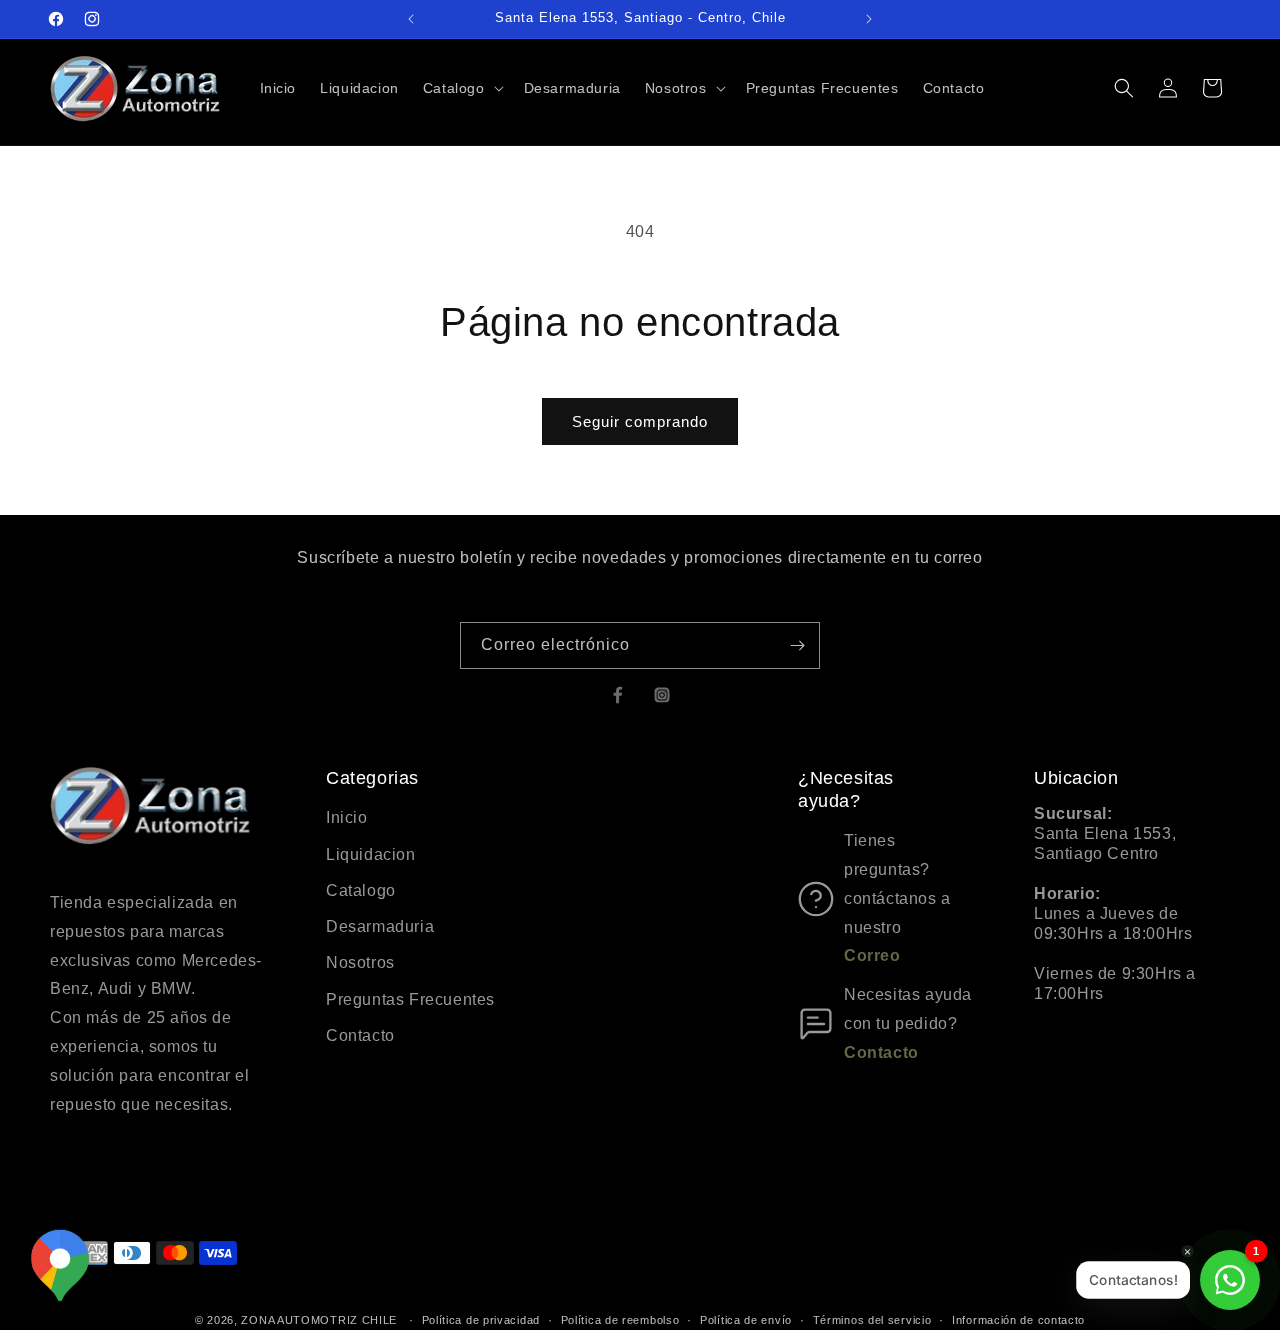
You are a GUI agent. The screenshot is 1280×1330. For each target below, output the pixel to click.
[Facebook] (618, 695)
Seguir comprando (640, 421)
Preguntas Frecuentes (410, 999)
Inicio (347, 817)
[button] (461, 88)
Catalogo (361, 890)
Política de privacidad (481, 1319)
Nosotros (360, 962)
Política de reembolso (620, 1319)
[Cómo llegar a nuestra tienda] (60, 1266)
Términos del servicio (872, 1319)
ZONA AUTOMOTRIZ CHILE (319, 1320)
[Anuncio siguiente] (869, 19)
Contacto (360, 1035)
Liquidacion (371, 854)
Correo (872, 955)
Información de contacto (1018, 1319)
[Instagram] (662, 695)
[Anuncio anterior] (411, 19)
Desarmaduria (380, 926)
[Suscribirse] (797, 645)
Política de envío (746, 1319)
